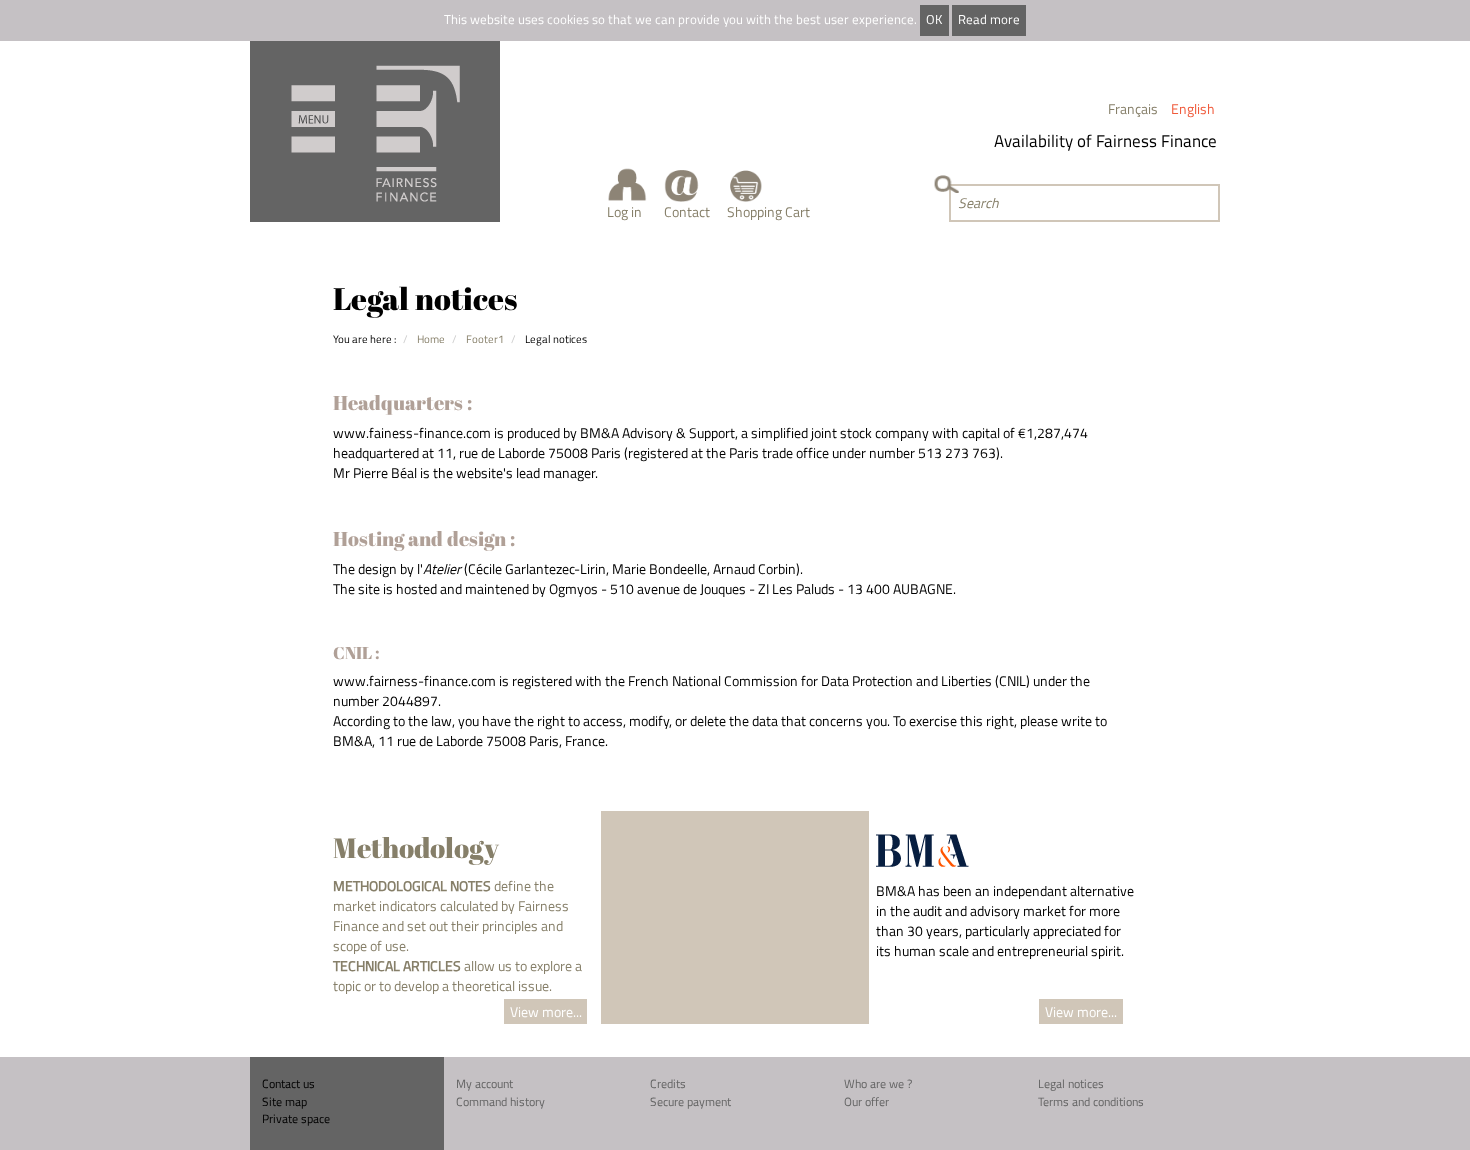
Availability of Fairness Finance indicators (1137, 141)
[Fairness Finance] (375, 131)
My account (484, 1083)
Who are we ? (878, 1083)
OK (934, 19)
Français (1133, 108)
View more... (546, 1011)
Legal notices (1071, 1083)
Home (431, 338)
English (1193, 108)
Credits (668, 1083)
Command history (500, 1101)
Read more (989, 19)
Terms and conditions (1091, 1101)
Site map (284, 1101)
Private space (296, 1118)
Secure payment (690, 1101)
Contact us (288, 1083)
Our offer (866, 1101)
